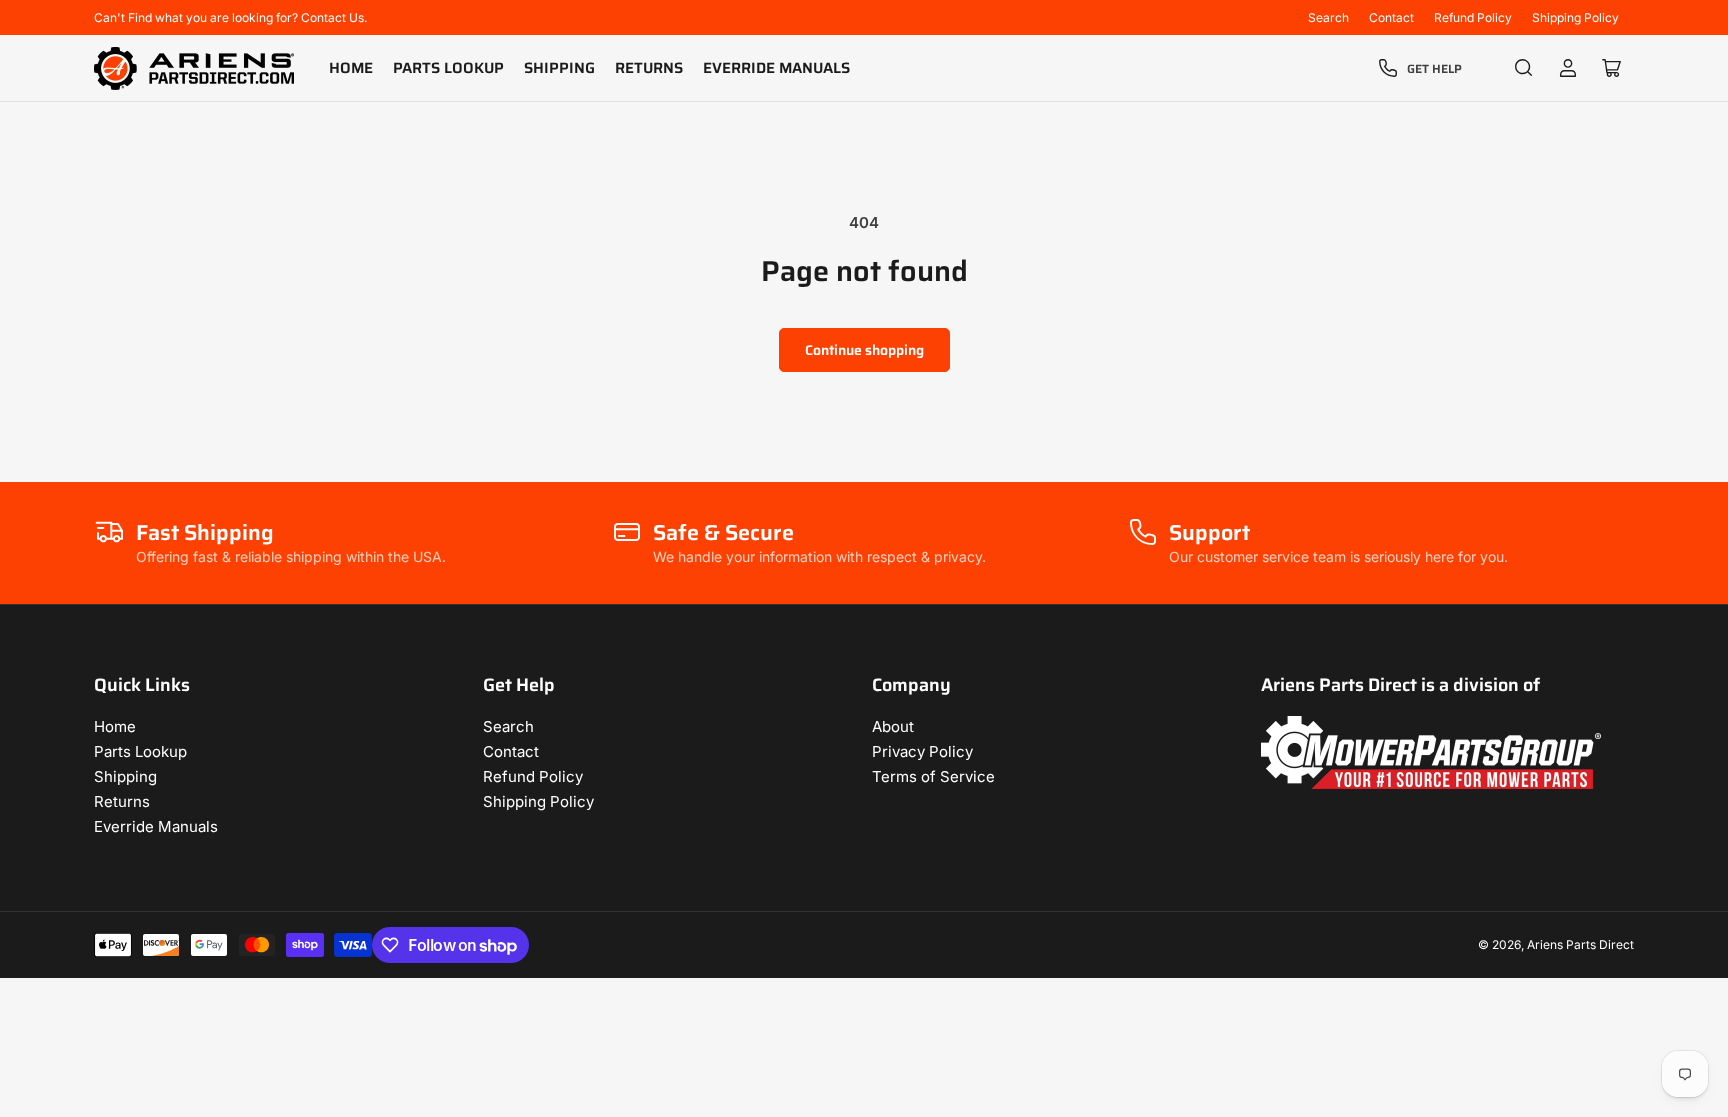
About (893, 726)
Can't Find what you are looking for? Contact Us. (230, 17)
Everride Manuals (776, 68)
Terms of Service (933, 776)
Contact (1391, 17)
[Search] (1524, 68)
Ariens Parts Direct (1580, 944)
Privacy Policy (922, 751)
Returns (649, 68)
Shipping (559, 68)
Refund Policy (1473, 17)
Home (351, 68)
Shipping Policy (1575, 17)
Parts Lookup (448, 68)
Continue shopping (864, 350)
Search (1328, 17)
